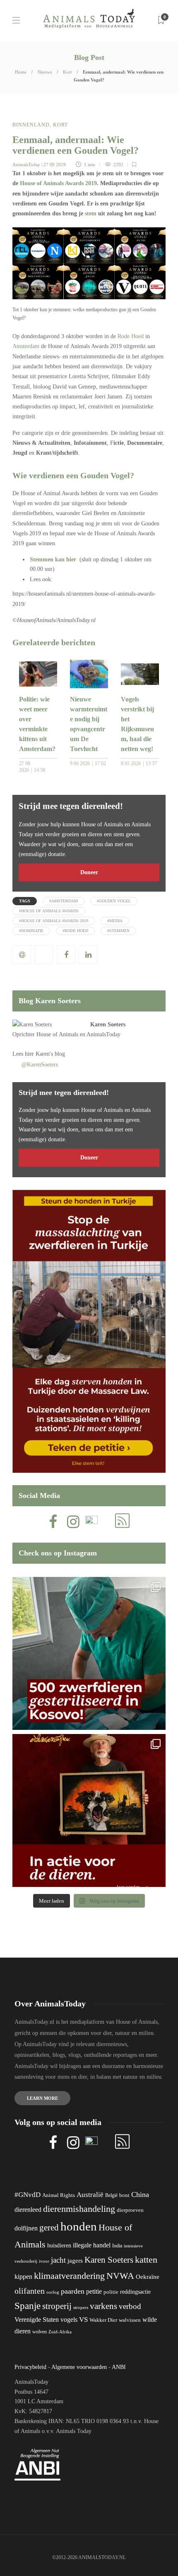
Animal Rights (59, 2195)
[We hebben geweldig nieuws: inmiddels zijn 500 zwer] (89, 1653)
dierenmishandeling (79, 2209)
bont (124, 2195)
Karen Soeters (108, 1024)
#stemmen (118, 931)
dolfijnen (26, 2228)
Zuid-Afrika (60, 2332)
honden (79, 2226)
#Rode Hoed (75, 931)
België (111, 2195)
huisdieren (59, 2246)
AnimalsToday (26, 165)
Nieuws (45, 72)
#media (115, 921)
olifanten (30, 2291)
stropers (81, 2307)
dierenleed (28, 2210)
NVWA (120, 2276)
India (117, 2246)
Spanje (28, 2306)
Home (21, 72)
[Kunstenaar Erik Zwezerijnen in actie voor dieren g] (89, 1810)
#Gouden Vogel (114, 901)
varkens (103, 2306)
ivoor (44, 2261)
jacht (58, 2260)
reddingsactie (135, 2292)
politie (111, 2292)
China (140, 2194)
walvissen (130, 2320)
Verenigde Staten (37, 2320)
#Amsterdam (64, 901)
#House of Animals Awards (49, 911)
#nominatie (31, 931)
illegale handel (92, 2245)
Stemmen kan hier (53, 559)
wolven (40, 2332)
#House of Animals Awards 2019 (54, 921)
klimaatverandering (69, 2276)
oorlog (53, 2292)
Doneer (89, 872)
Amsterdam (26, 346)
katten (146, 2260)
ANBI (119, 2367)
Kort (67, 72)
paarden (73, 2291)
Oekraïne (148, 2277)
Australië (90, 2195)
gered (49, 2228)
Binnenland (31, 125)
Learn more (42, 2098)
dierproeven (130, 2210)
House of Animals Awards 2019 (58, 183)
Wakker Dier (103, 2320)
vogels (69, 2320)
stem (91, 213)
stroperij (57, 2306)
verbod (130, 2306)
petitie (94, 2291)
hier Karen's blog (45, 1054)
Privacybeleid (30, 2367)
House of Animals (57, 1034)
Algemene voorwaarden (79, 2367)
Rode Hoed (131, 336)
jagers (75, 2261)
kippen (23, 2277)
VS (83, 2320)
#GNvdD (28, 2195)
